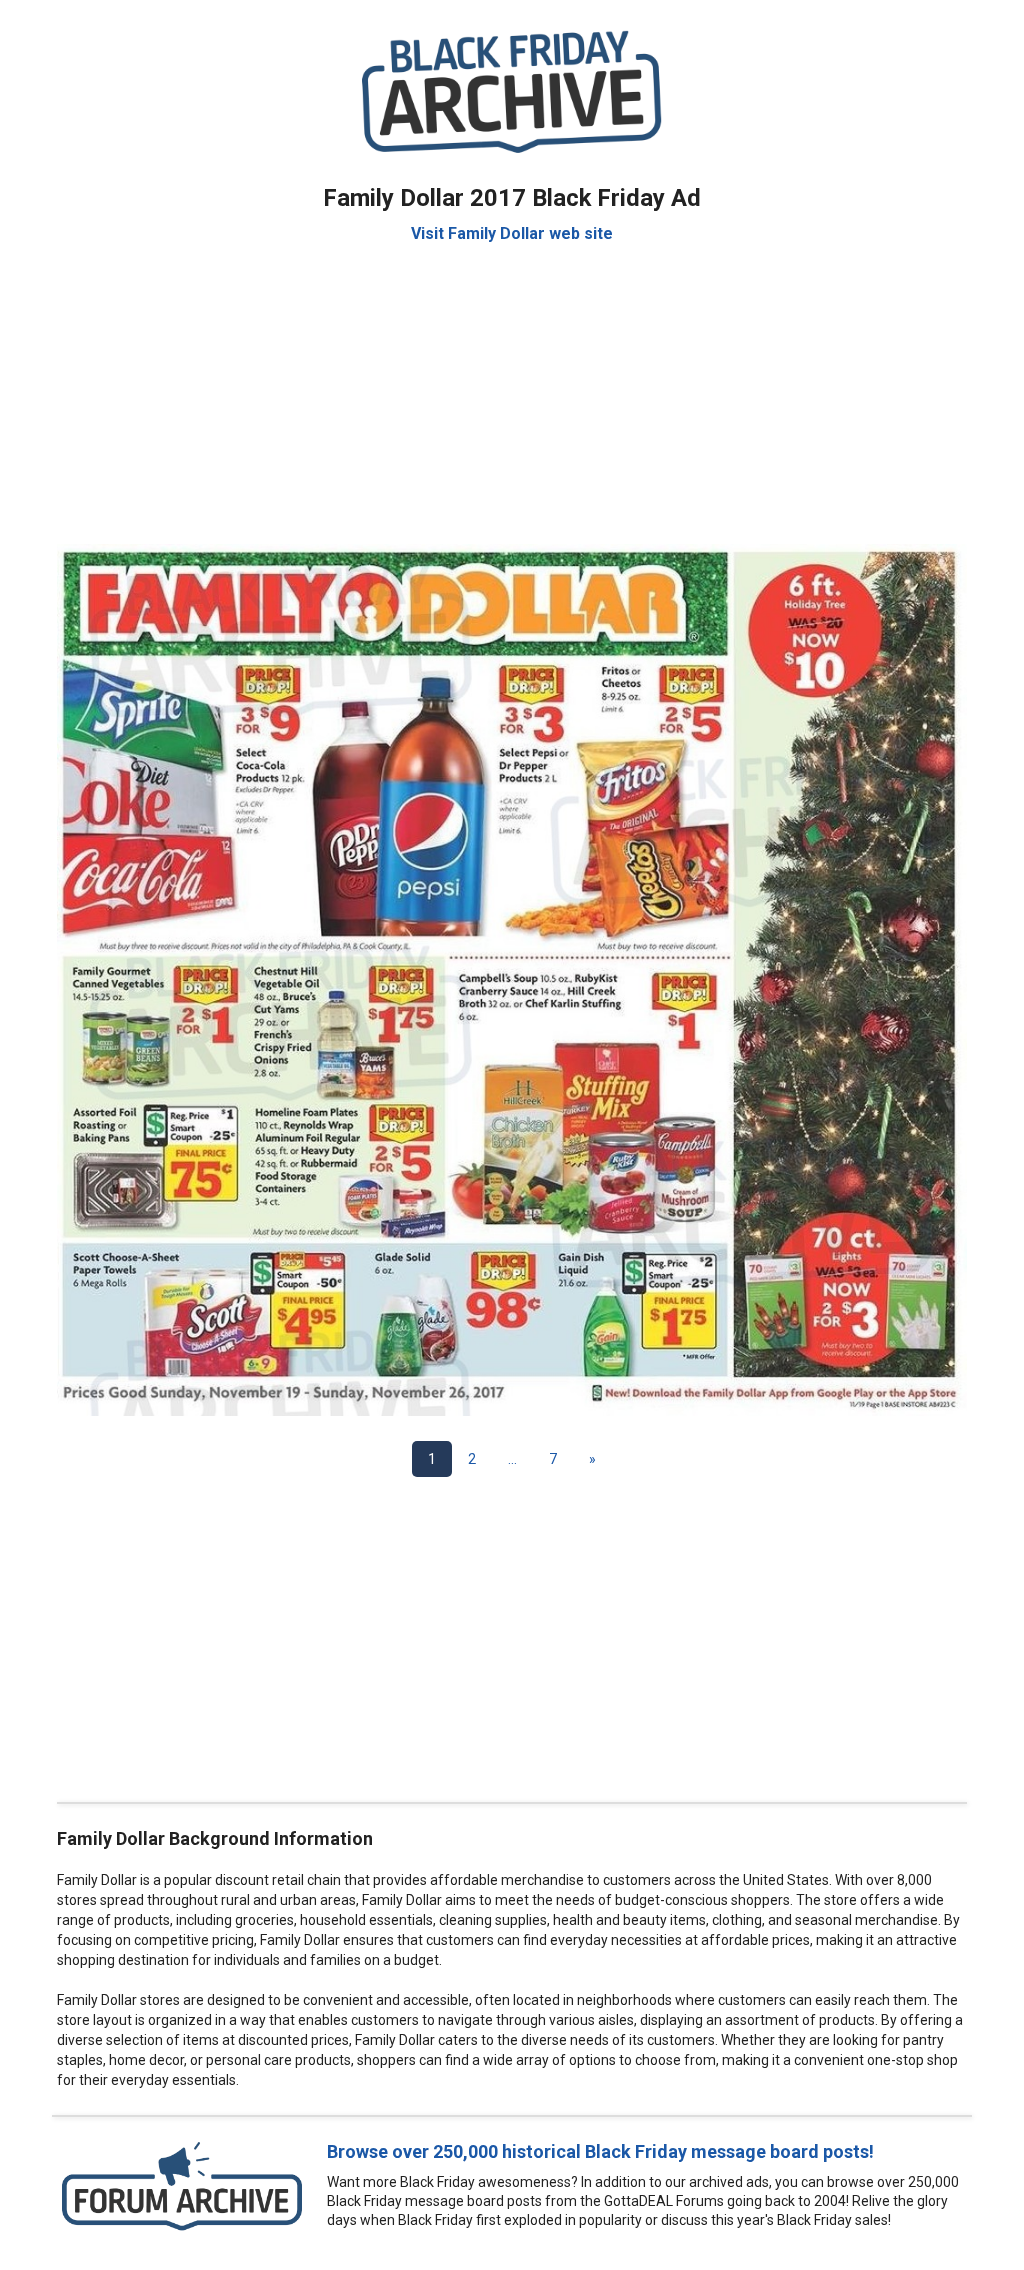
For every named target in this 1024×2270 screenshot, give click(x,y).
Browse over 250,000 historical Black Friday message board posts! (600, 2151)
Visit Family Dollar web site (512, 233)
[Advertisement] (512, 384)
